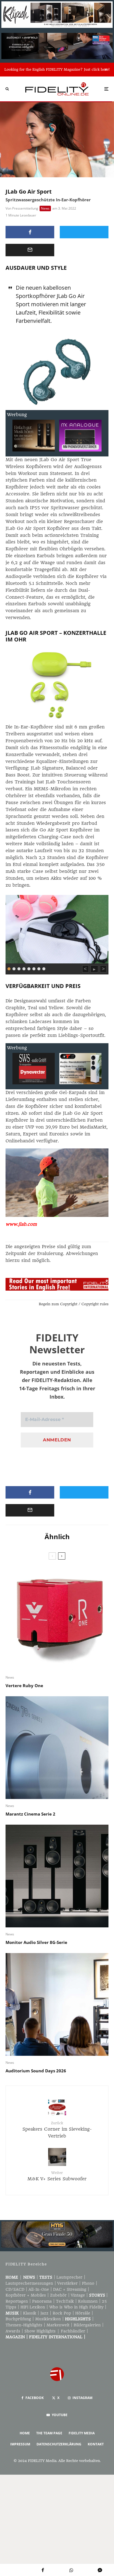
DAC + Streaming (70, 2289)
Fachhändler (73, 2331)
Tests (46, 2277)
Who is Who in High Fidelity (76, 2307)
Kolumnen (88, 2301)
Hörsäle (83, 2313)
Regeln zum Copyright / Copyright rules (74, 1304)
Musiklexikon (48, 2319)
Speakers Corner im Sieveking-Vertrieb (57, 2130)
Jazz (44, 2313)
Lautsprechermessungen (29, 2283)
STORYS (97, 2295)
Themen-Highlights (24, 2325)
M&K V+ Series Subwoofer (57, 2176)
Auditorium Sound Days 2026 (36, 2071)
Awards (13, 2331)
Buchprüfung (18, 2319)
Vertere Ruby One (24, 1685)
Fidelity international (56, 2337)
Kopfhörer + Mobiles (26, 2295)
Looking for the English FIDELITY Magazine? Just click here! (57, 69)
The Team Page (49, 2433)
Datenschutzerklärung (59, 2444)
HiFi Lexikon (33, 2307)
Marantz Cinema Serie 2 (30, 1814)
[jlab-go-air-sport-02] (57, 928)
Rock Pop (62, 2313)
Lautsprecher (69, 2277)
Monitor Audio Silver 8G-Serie (36, 1942)
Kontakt (96, 2444)
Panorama (42, 2301)
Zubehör (58, 2295)
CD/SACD (15, 2289)
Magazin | (17, 2337)
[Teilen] (30, 232)
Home (12, 2277)
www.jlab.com (21, 1224)
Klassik (30, 2313)
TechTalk (65, 2301)
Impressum (20, 2444)
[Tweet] (84, 232)
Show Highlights (40, 2331)
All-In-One (39, 2289)
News (45, 208)
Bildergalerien (87, 2325)
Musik (12, 2313)
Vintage (78, 2295)
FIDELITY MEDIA (82, 2433)
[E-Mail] (30, 250)
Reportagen (17, 2301)
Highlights (78, 2319)
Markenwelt (58, 2325)
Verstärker (68, 2283)
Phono (88, 2283)
